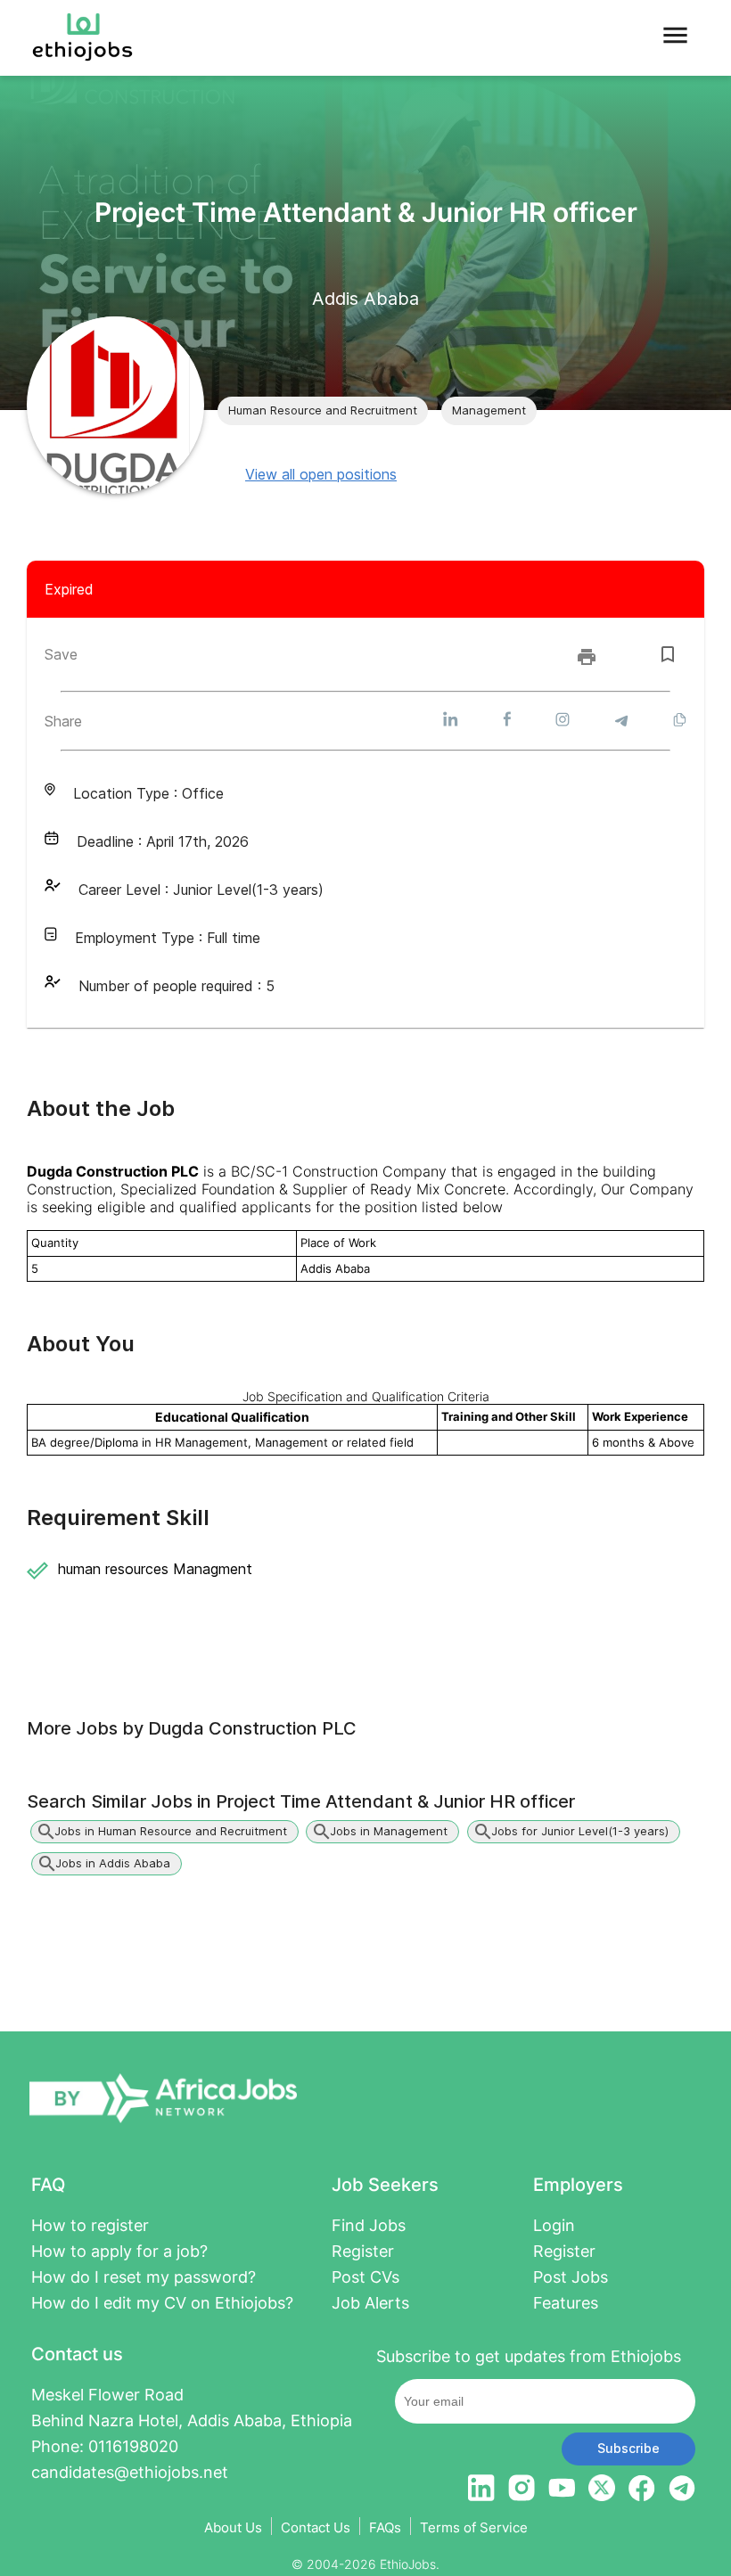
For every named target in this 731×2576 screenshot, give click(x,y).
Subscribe (628, 2448)
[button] (323, 411)
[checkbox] (668, 654)
